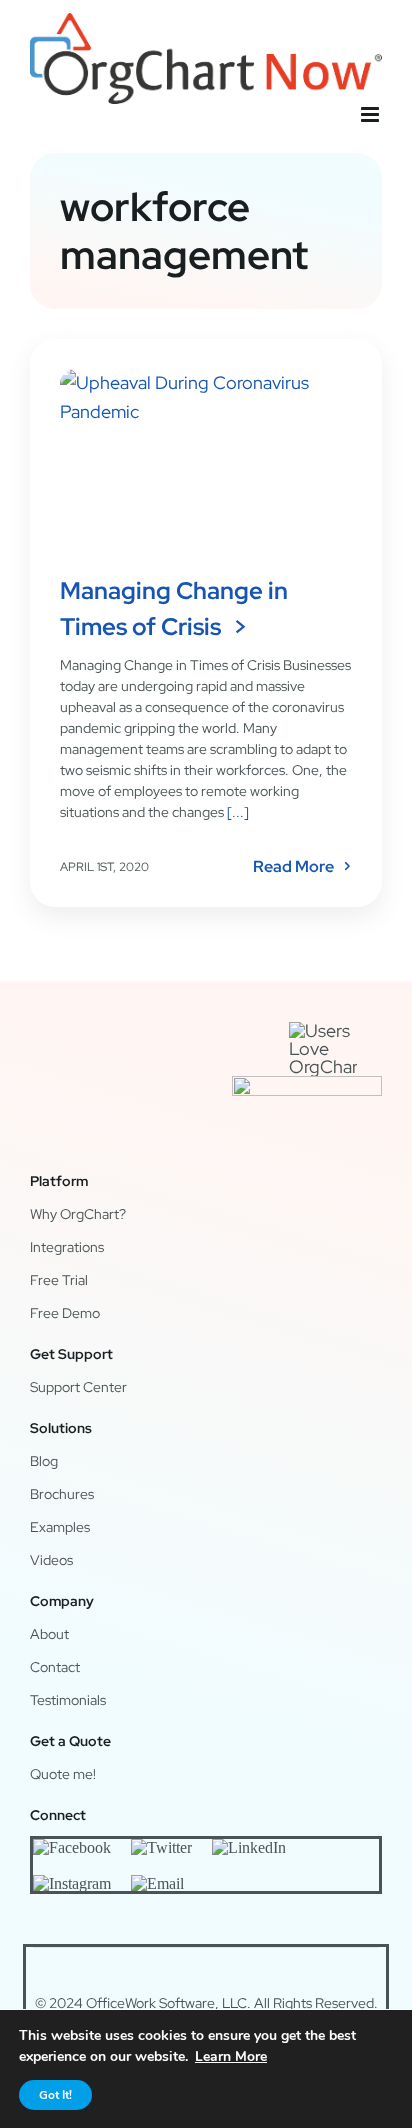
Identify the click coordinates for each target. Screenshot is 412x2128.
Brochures (62, 1494)
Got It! (55, 2095)
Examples (60, 1527)
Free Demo (65, 1313)
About (49, 1634)
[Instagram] (72, 1883)
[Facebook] (72, 1847)
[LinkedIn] (249, 1847)
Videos (51, 1560)
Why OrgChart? (78, 1214)
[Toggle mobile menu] (371, 114)
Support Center (78, 1387)
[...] (236, 812)
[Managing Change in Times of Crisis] (206, 461)
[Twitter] (161, 1847)
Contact (55, 1667)
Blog (44, 1461)
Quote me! (63, 1774)
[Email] (157, 1883)
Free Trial (59, 1280)
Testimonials (68, 1700)
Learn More (231, 2056)
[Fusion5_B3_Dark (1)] (307, 1084)
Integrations (67, 1247)
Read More (293, 867)
